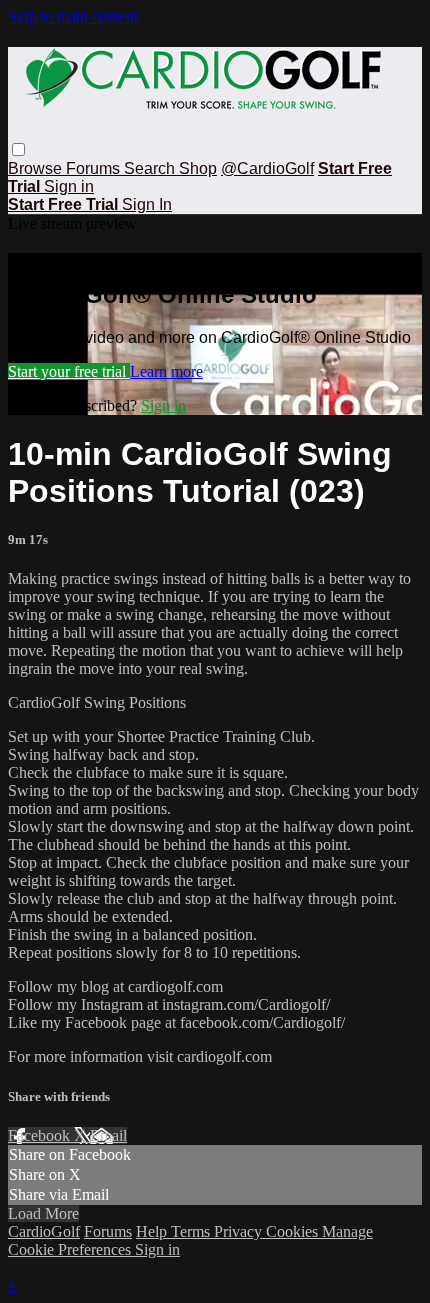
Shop (198, 168)
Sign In (147, 204)
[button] (18, 149)
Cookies (294, 1231)
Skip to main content (73, 16)
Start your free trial (69, 371)
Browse (37, 168)
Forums (95, 168)
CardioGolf (44, 1231)
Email (108, 1135)
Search (151, 168)
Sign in (69, 186)
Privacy (240, 1231)
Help (153, 1231)
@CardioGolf (267, 168)
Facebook (41, 1135)
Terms (192, 1231)
